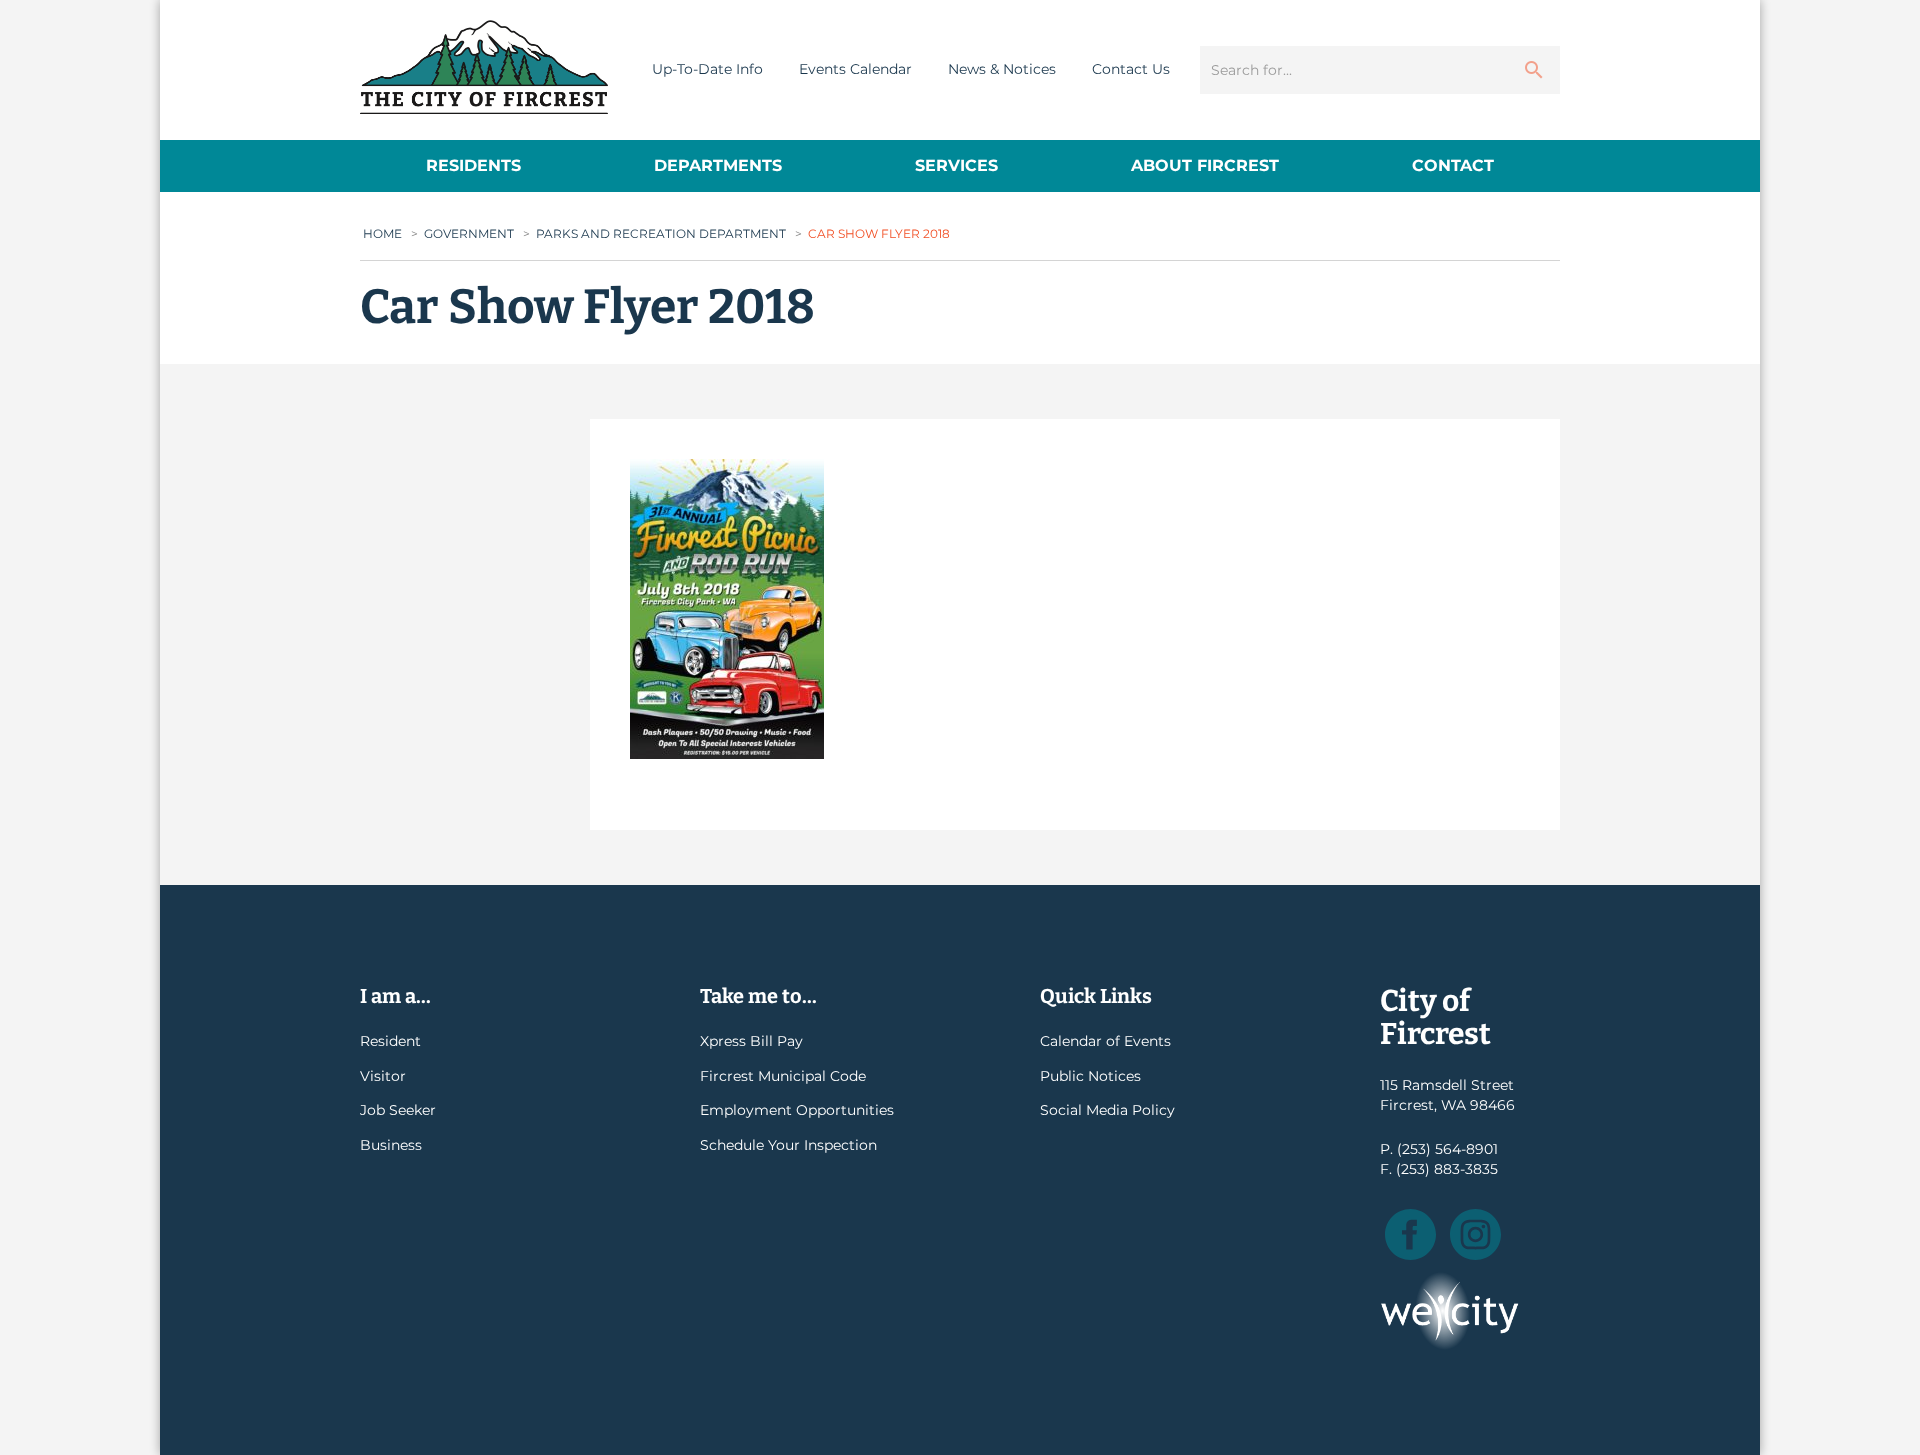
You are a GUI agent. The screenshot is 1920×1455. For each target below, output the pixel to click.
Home (382, 233)
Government (469, 233)
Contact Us (1131, 69)
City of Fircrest (484, 67)
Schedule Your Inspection (788, 1145)
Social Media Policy (1107, 1110)
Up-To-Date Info (707, 69)
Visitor (383, 1076)
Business (391, 1145)
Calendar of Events (1105, 1041)
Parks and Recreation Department (661, 233)
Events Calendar (855, 69)
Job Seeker (398, 1110)
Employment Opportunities (797, 1110)
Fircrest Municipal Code (783, 1076)
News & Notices (1002, 69)
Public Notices (1090, 1076)
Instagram (1475, 1234)
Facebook (1410, 1234)
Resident (390, 1041)
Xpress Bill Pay (751, 1041)
